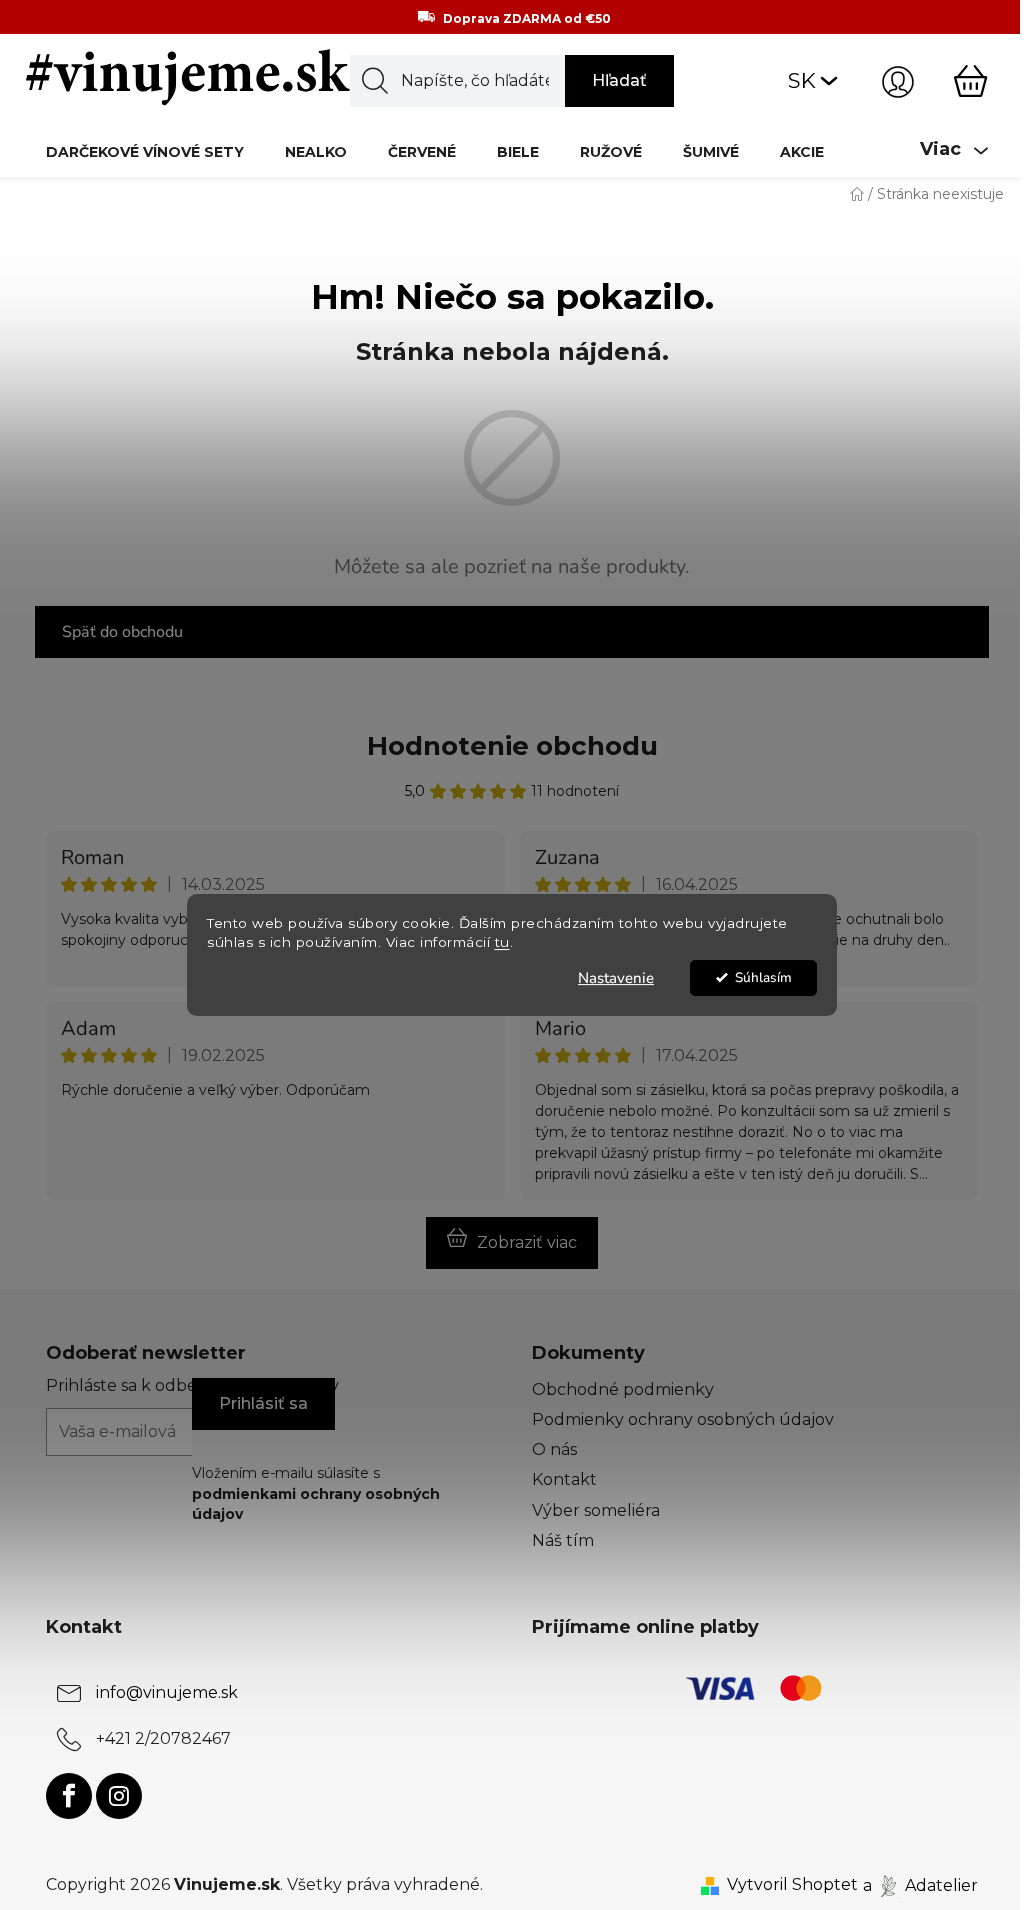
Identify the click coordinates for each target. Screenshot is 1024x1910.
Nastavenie (616, 978)
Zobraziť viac (527, 1242)
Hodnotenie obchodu (512, 746)
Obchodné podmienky (623, 1389)
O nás (554, 1449)
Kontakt (564, 1479)
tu (502, 942)
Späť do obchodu (122, 632)
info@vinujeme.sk (167, 1692)
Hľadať (619, 80)
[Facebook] (69, 1796)
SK (802, 80)
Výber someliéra (596, 1510)
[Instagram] (119, 1796)
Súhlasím (763, 977)
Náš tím (563, 1540)
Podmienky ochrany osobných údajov (683, 1419)
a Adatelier (920, 1884)
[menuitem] (145, 151)
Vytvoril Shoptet (792, 1884)
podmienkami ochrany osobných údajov (316, 1504)
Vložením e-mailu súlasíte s (316, 1493)
